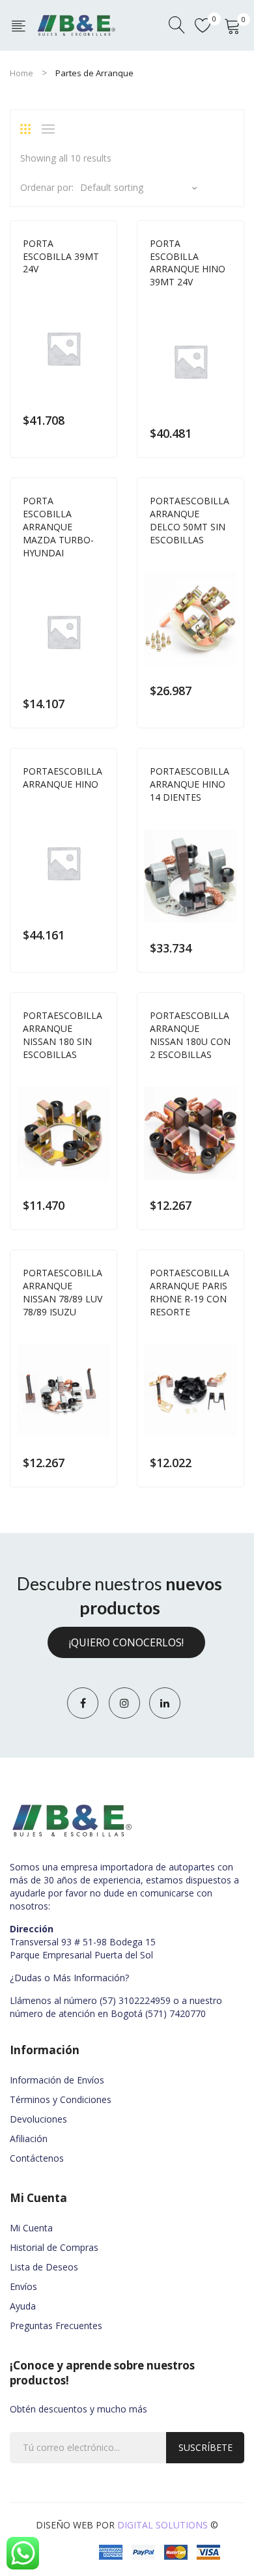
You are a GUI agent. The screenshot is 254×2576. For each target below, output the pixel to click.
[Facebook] (83, 1703)
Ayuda (23, 2306)
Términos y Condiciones (61, 2099)
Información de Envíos (57, 2080)
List (51, 129)
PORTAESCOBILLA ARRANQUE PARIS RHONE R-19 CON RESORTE (190, 1292)
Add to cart (98, 420)
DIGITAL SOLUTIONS (162, 2525)
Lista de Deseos (44, 2267)
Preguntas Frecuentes (56, 2326)
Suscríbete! (205, 2452)
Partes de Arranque (64, 287)
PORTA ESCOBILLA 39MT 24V (61, 256)
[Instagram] (124, 1703)
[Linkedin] (165, 1703)
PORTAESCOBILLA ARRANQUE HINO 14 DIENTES (190, 784)
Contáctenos (37, 2158)
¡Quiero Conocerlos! (126, 1642)
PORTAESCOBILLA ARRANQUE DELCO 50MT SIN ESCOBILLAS (190, 520)
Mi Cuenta (31, 2228)
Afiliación (29, 2139)
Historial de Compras (54, 2247)
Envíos (23, 2286)
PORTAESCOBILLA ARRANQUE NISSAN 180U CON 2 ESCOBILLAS (190, 1035)
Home (21, 73)
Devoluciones (38, 2119)
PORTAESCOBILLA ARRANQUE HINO (63, 778)
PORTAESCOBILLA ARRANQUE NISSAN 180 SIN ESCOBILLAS (63, 1035)
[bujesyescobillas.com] (77, 24)
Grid (30, 129)
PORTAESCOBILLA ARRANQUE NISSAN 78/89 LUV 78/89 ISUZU (63, 1292)
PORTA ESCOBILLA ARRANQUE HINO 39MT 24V (188, 263)
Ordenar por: (47, 187)
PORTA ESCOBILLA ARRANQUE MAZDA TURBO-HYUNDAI (58, 527)
